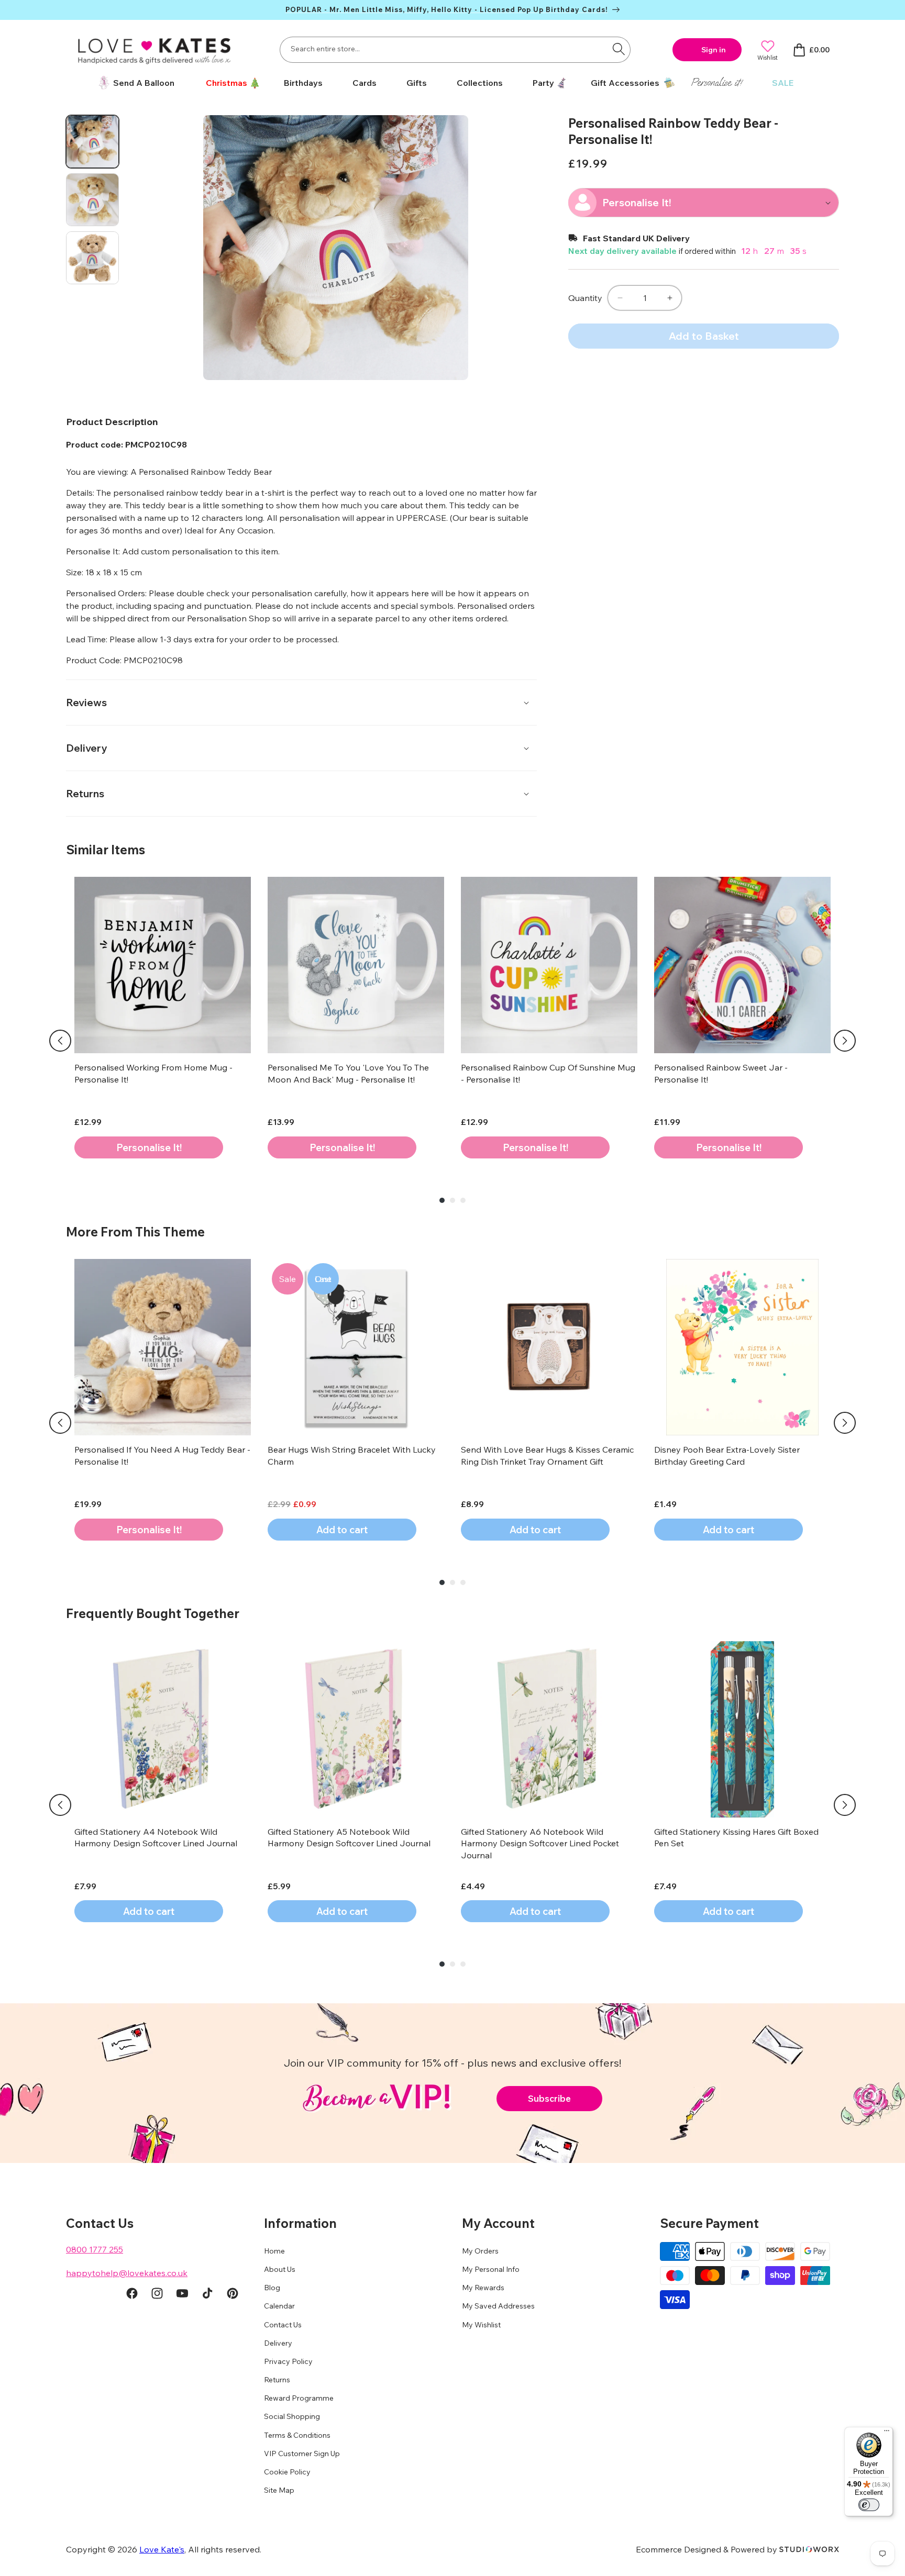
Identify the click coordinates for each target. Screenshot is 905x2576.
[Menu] (887, 2433)
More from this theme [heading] (135, 1232)
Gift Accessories (625, 83)
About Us (280, 2269)
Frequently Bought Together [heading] (153, 1613)
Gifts (417, 83)
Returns (277, 2380)
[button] (229, 83)
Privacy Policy (288, 2361)
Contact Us (283, 2325)
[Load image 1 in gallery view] (92, 142)
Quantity (585, 298)
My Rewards (483, 2288)
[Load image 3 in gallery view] (92, 258)
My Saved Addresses (498, 2306)
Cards (365, 83)
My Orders (480, 2251)
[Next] (845, 1041)
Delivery (278, 2343)
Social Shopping (292, 2417)
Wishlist (768, 57)
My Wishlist (481, 2325)
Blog (272, 2288)
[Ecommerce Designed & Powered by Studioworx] (809, 2549)
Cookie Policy (287, 2472)
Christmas (227, 83)
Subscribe (549, 2098)
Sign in (714, 50)
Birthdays (303, 83)
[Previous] (60, 1041)
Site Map (279, 2491)
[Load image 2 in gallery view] (92, 200)
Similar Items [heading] (106, 850)
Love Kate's (162, 2549)
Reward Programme (299, 2399)
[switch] (869, 2505)
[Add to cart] (149, 1147)
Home (274, 2251)
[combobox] (455, 50)
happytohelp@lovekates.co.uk (127, 2273)
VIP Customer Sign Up (302, 2454)
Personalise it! (716, 82)
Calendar (279, 2306)
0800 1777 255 (95, 2249)
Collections (480, 83)
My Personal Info (491, 2269)
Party (543, 83)
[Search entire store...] (619, 49)
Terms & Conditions (297, 2435)
